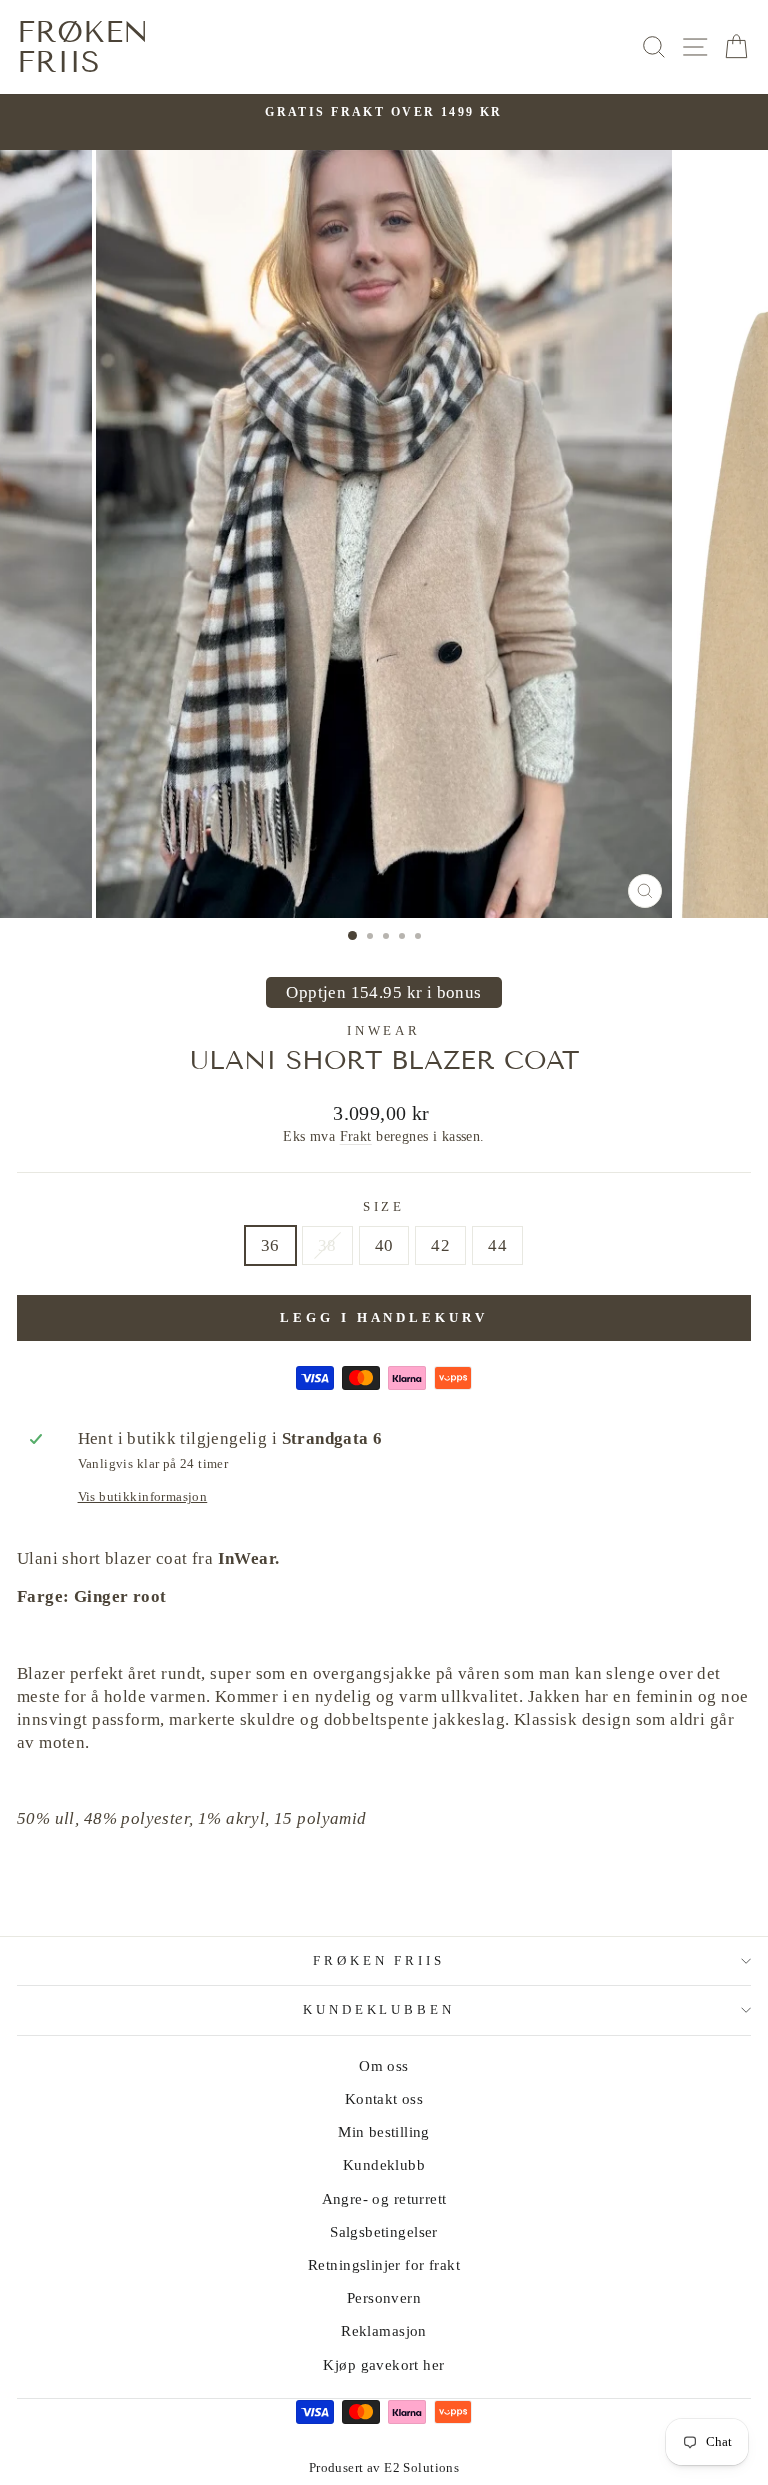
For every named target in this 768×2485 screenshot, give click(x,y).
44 (497, 1245)
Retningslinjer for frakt (384, 2264)
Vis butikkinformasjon (143, 1496)
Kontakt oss (384, 2098)
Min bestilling (384, 2131)
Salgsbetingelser (384, 2231)
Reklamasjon (384, 2330)
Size (384, 1206)
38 (327, 1245)
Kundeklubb (384, 2164)
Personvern (384, 2297)
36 (270, 1245)
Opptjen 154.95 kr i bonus (383, 992)
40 (384, 1245)
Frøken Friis (83, 47)
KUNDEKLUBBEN (379, 2009)
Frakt (356, 1136)
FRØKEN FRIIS (379, 1960)
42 (440, 1245)
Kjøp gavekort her (383, 2364)
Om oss (383, 2065)
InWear (384, 1030)
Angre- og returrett (384, 2198)
